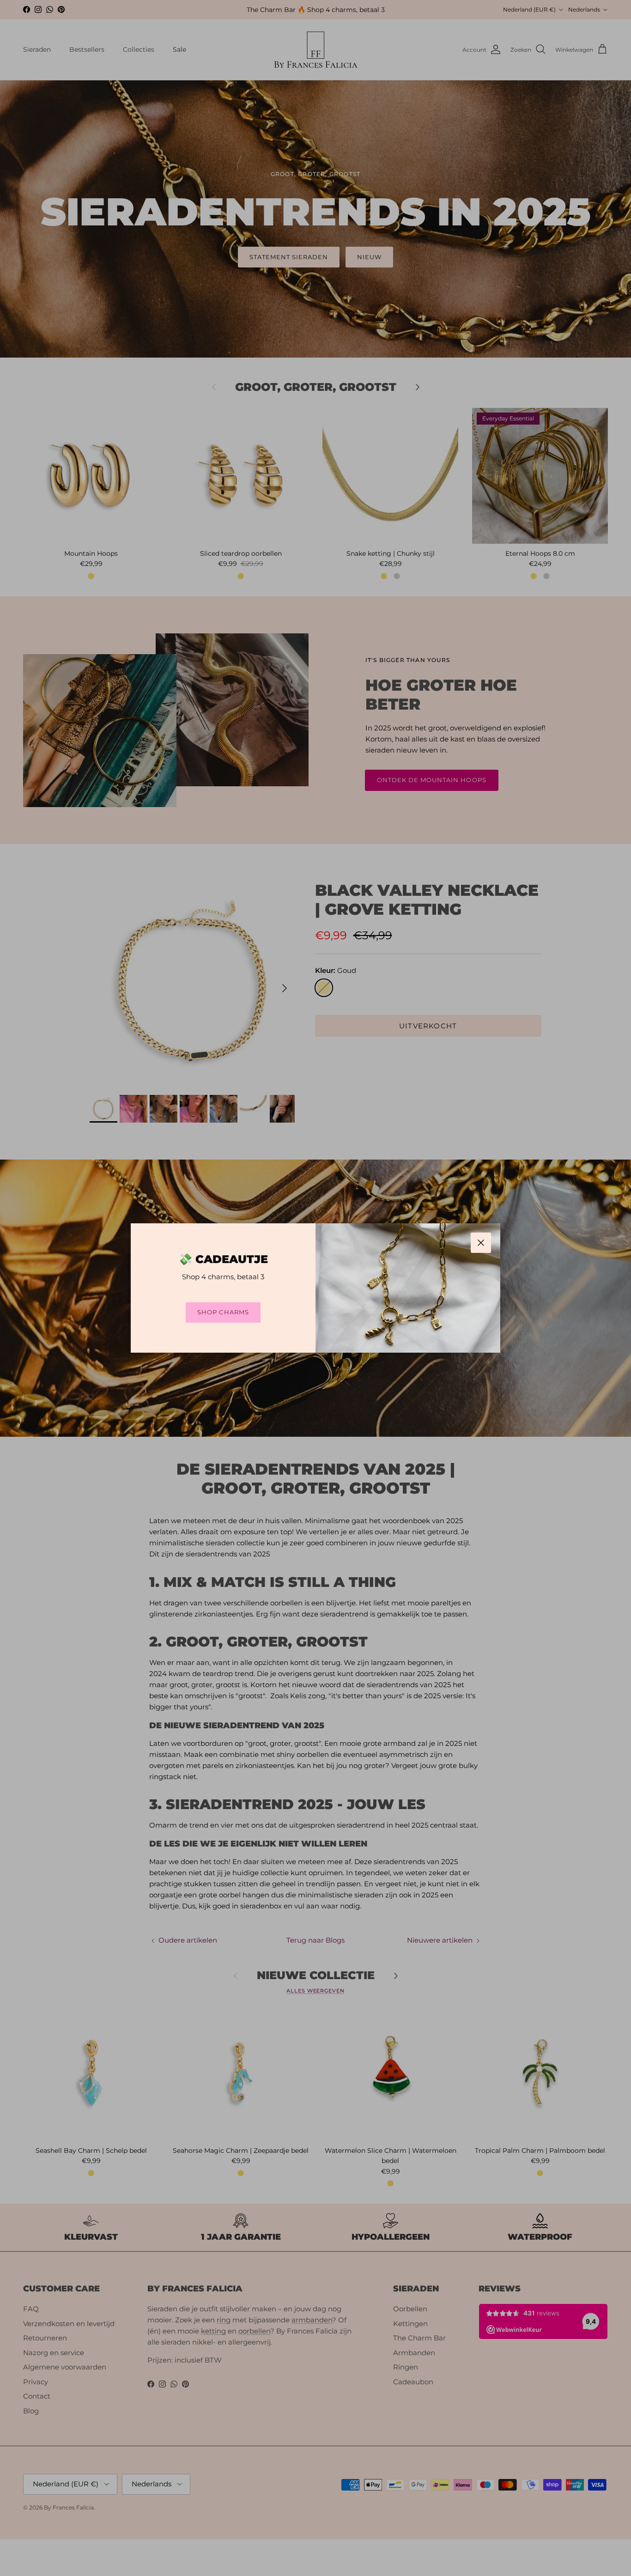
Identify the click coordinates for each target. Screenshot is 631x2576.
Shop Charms (223, 1312)
